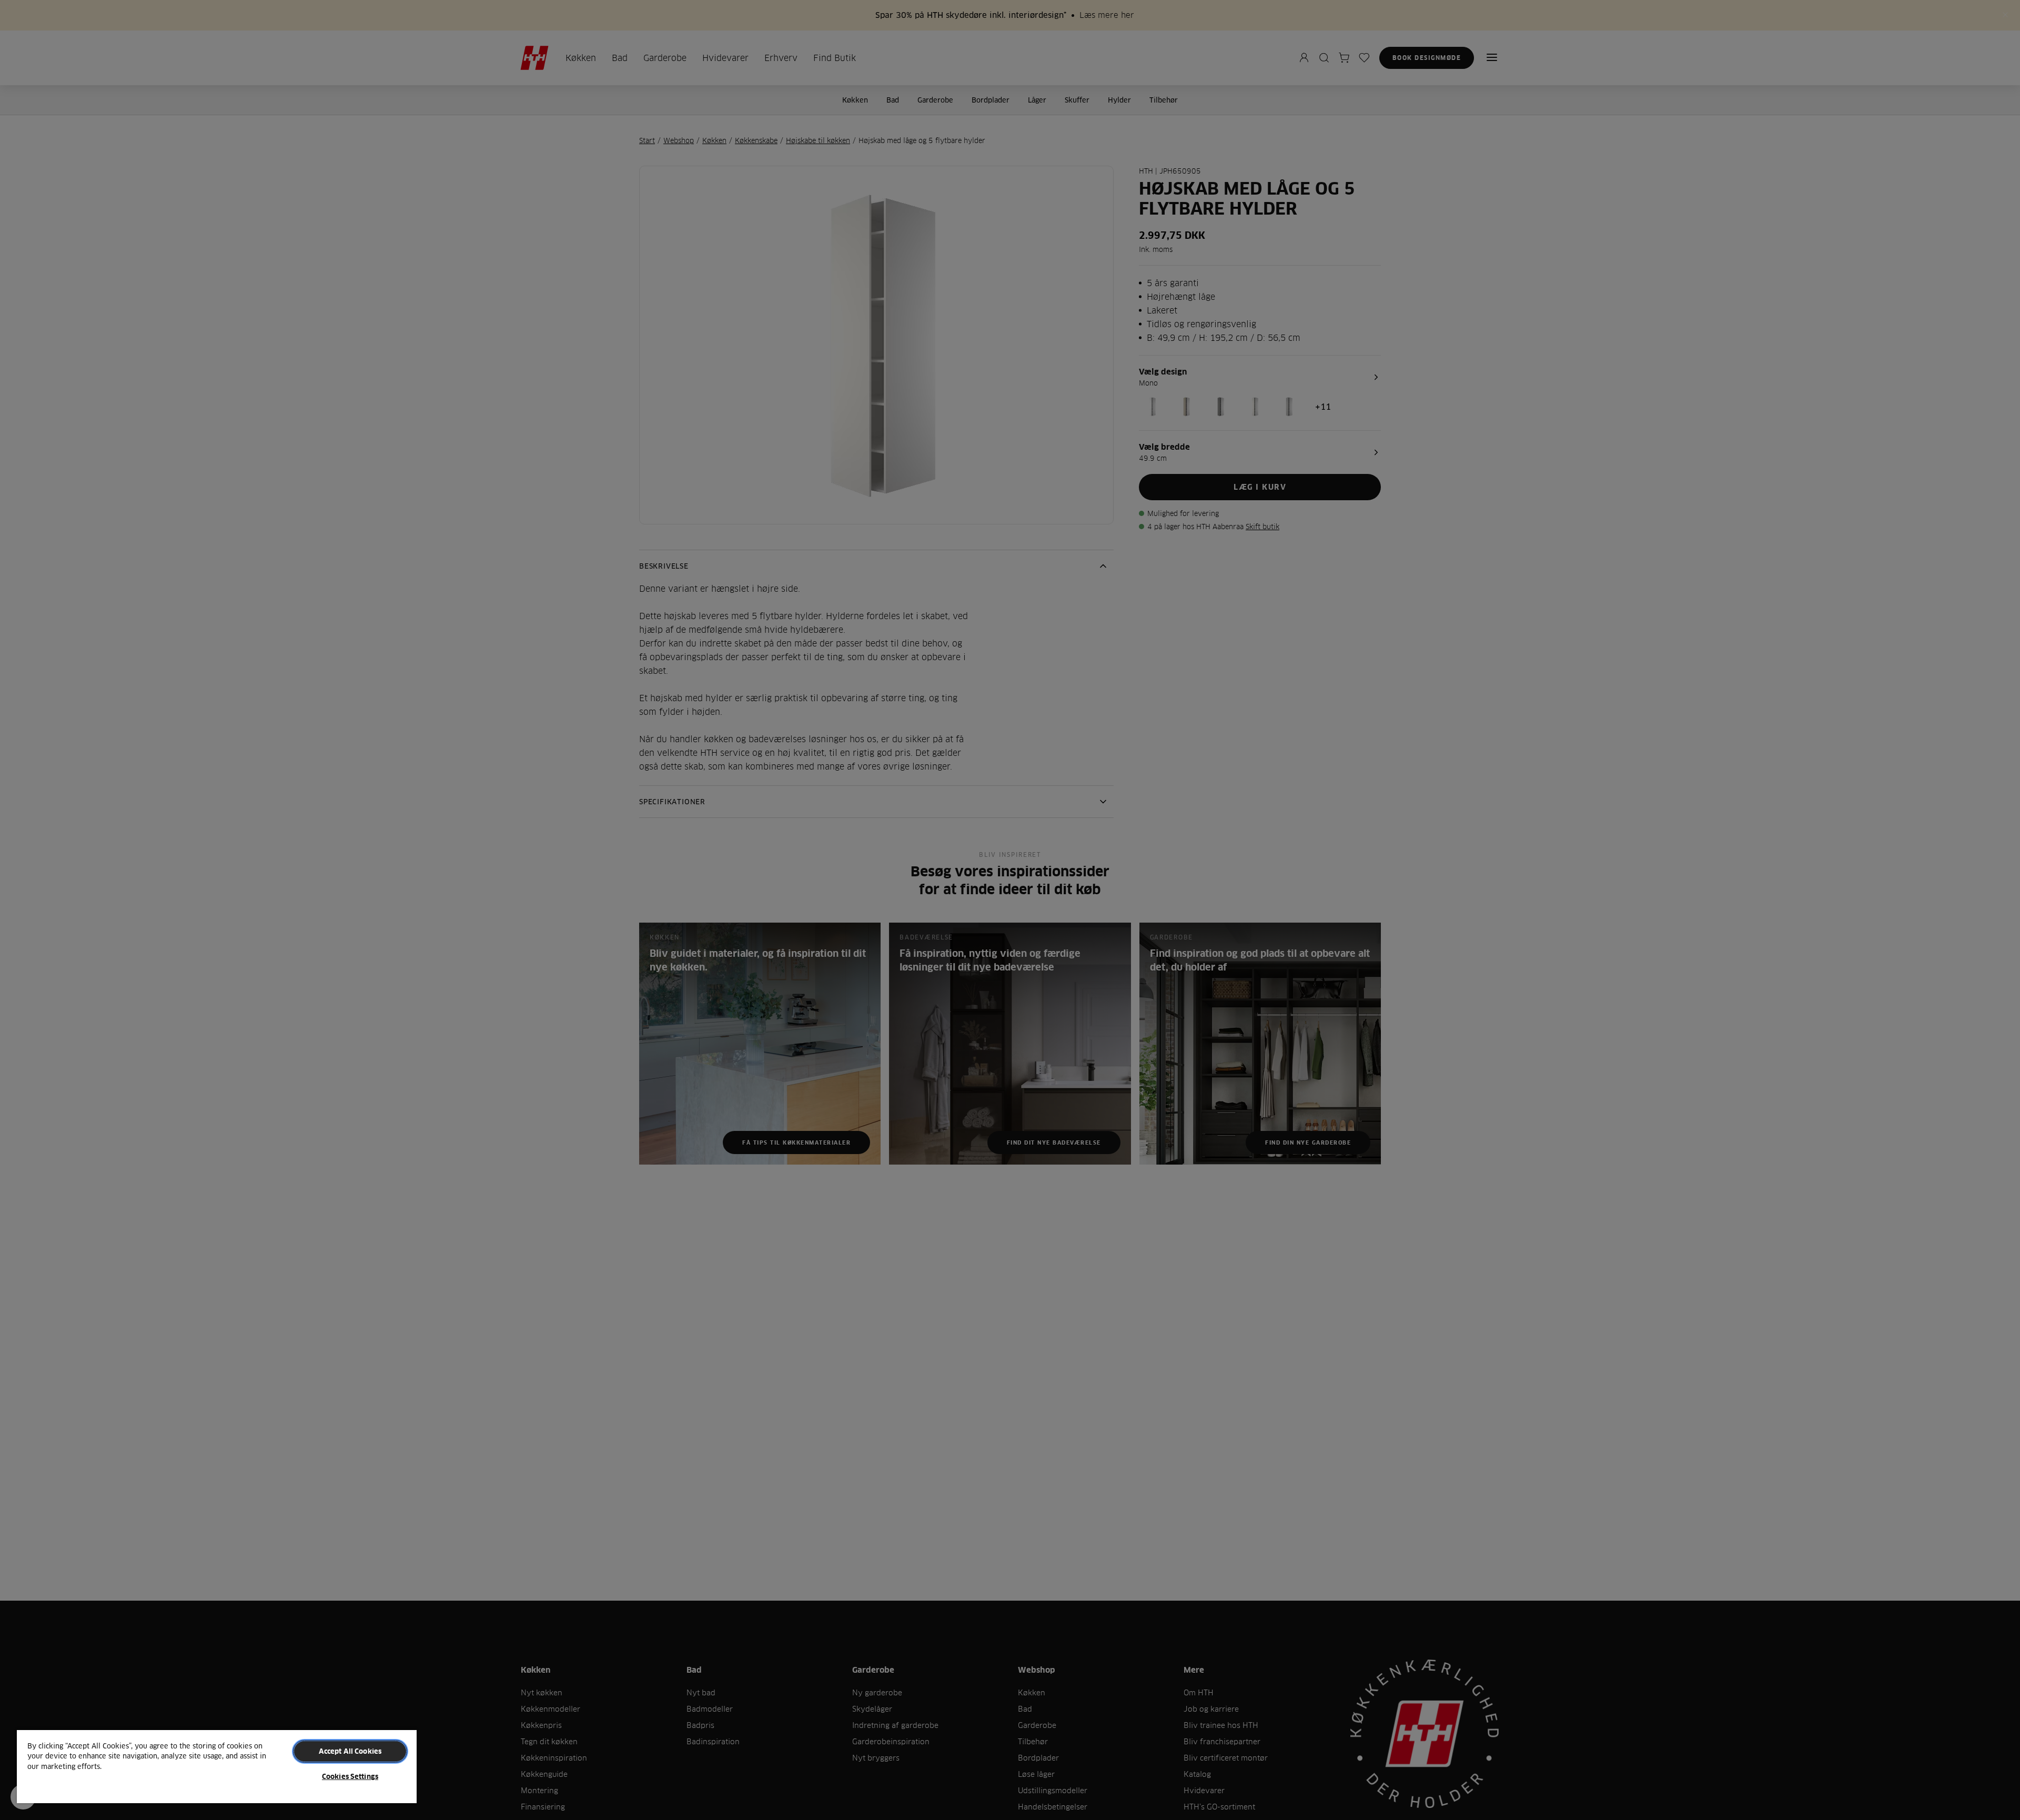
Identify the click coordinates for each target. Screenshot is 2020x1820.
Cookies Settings (350, 1776)
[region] (217, 1766)
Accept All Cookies (350, 1751)
